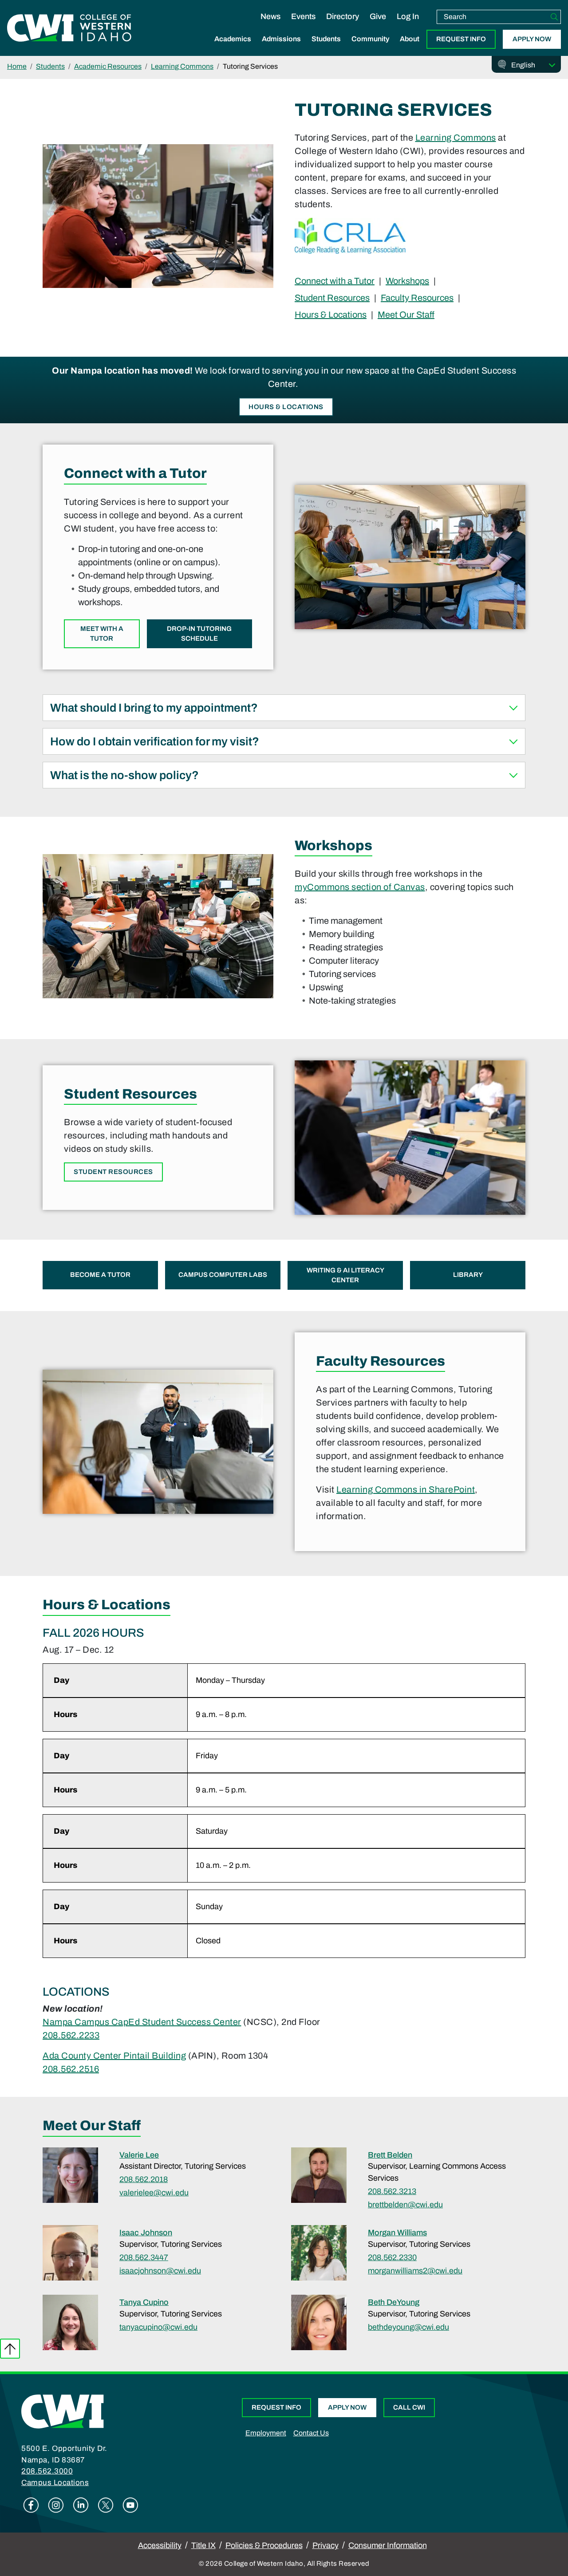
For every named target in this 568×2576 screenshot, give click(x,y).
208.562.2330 (392, 2257)
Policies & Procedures (264, 2545)
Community (370, 39)
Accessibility (160, 2545)
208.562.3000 (47, 2471)
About (410, 39)
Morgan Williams (397, 2233)
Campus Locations (55, 2483)
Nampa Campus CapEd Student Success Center (142, 2022)
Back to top (10, 2349)
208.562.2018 (144, 2179)
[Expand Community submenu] (371, 48)
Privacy (325, 2545)
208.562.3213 (392, 2191)
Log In (408, 16)
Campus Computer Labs (223, 1275)
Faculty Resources (417, 297)
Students (326, 39)
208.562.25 (66, 2069)
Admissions (281, 39)
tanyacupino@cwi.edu (158, 2327)
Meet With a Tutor (102, 634)
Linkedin (81, 2505)
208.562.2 (63, 2035)
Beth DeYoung (394, 2302)
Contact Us (311, 2433)
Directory (343, 16)
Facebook (31, 2505)
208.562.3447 (144, 2257)
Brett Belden (390, 2155)
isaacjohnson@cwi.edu (160, 2271)
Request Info (461, 39)
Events (303, 16)
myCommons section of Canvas (360, 887)
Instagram (56, 2505)
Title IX (203, 2545)
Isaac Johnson (146, 2233)
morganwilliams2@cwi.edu (415, 2271)
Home (17, 66)
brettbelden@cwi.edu (405, 2205)
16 (94, 2069)
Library (468, 1275)
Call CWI (409, 2407)
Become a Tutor (100, 1275)
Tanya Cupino (144, 2302)
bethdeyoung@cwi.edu (408, 2327)
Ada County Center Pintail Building (114, 2056)
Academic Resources (108, 66)
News (270, 16)
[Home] (63, 2411)
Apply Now (532, 39)
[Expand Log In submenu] (408, 26)
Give (378, 16)
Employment (266, 2433)
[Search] (554, 17)
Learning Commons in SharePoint (406, 1489)
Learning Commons (182, 66)
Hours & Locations (331, 314)
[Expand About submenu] (410, 48)
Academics (233, 39)
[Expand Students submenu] (326, 48)
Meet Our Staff (406, 314)
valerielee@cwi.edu (154, 2193)
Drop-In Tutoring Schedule (199, 634)
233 (92, 2035)
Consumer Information (388, 2545)
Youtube (130, 2505)
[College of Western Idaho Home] (69, 28)
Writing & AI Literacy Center (345, 1275)
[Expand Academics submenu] (233, 48)
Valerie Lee (139, 2155)
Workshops (407, 281)
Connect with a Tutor (335, 281)
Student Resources (332, 297)
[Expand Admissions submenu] (281, 48)
